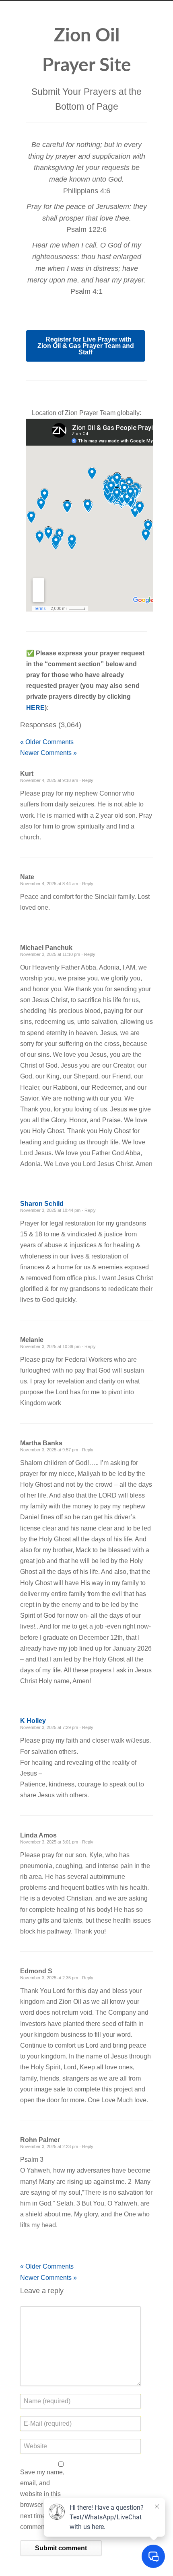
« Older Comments (47, 742)
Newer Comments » (48, 753)
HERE (35, 708)
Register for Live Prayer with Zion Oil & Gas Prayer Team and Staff (86, 346)
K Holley (33, 1721)
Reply (88, 780)
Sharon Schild (42, 1204)
